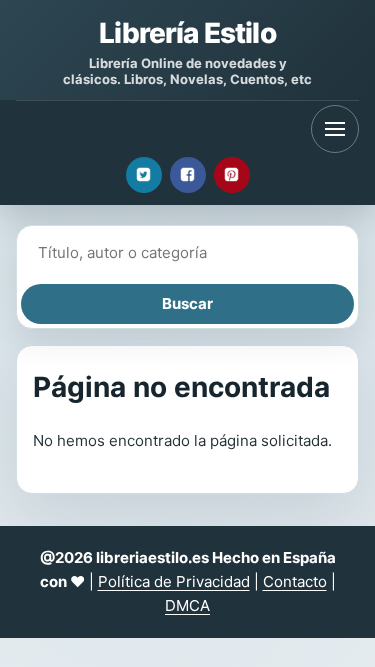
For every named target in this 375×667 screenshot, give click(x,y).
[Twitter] (144, 175)
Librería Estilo (187, 33)
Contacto (295, 581)
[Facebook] (188, 175)
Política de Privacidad (174, 581)
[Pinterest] (232, 175)
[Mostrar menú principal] (335, 129)
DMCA (187, 605)
